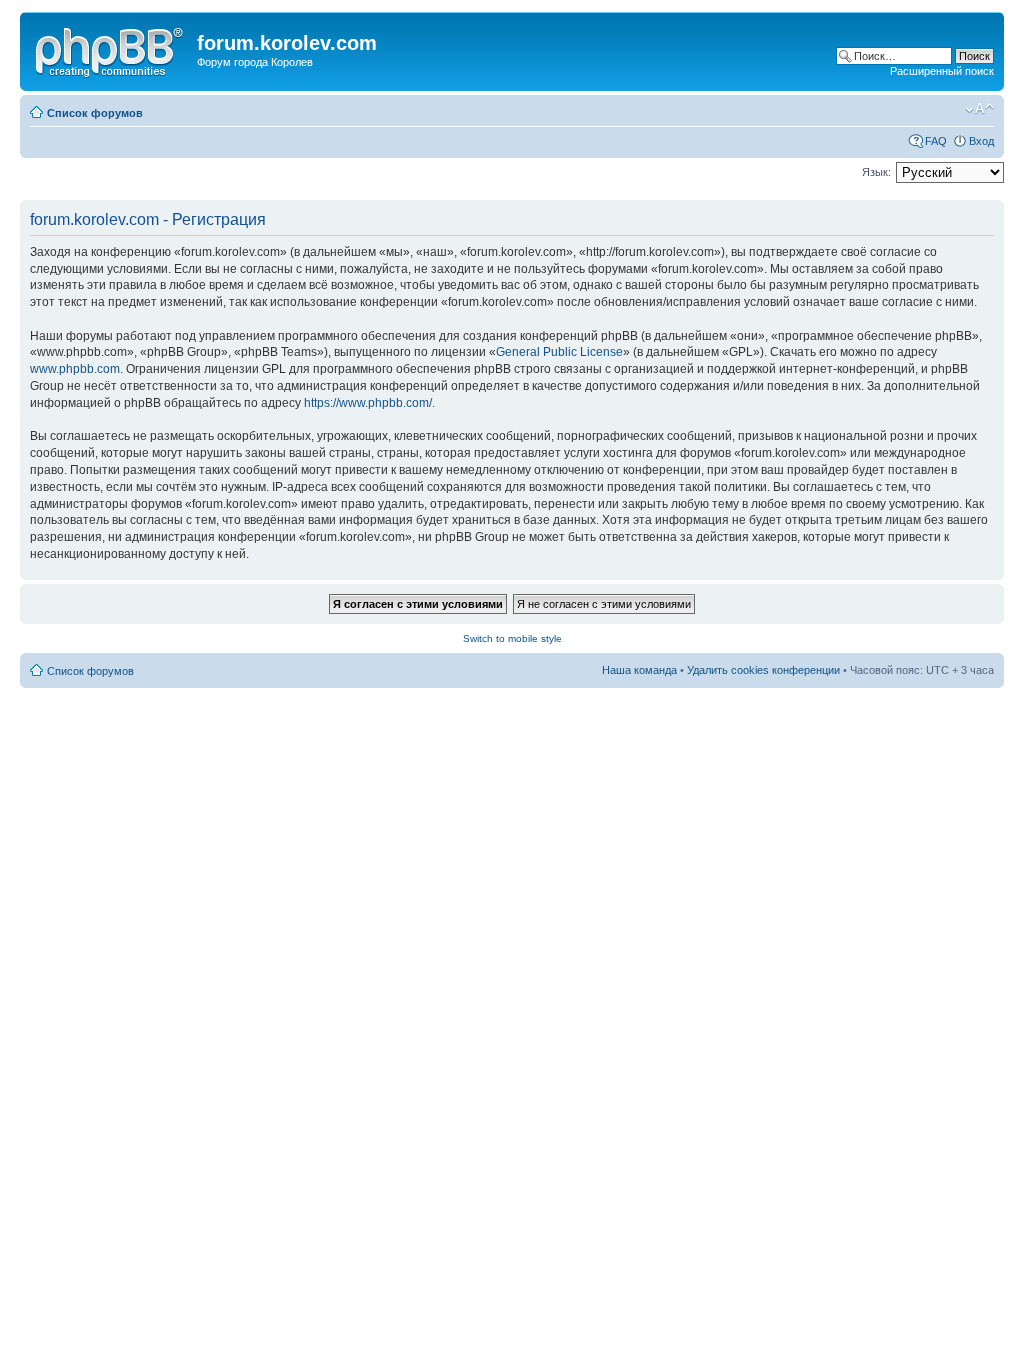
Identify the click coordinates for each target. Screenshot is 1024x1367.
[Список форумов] (111, 49)
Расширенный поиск (942, 71)
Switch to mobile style (512, 638)
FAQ (936, 141)
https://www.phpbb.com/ (368, 403)
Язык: (876, 172)
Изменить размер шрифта (979, 109)
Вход (981, 141)
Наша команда (639, 670)
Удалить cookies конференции (763, 670)
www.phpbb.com (75, 369)
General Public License (559, 352)
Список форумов (95, 113)
